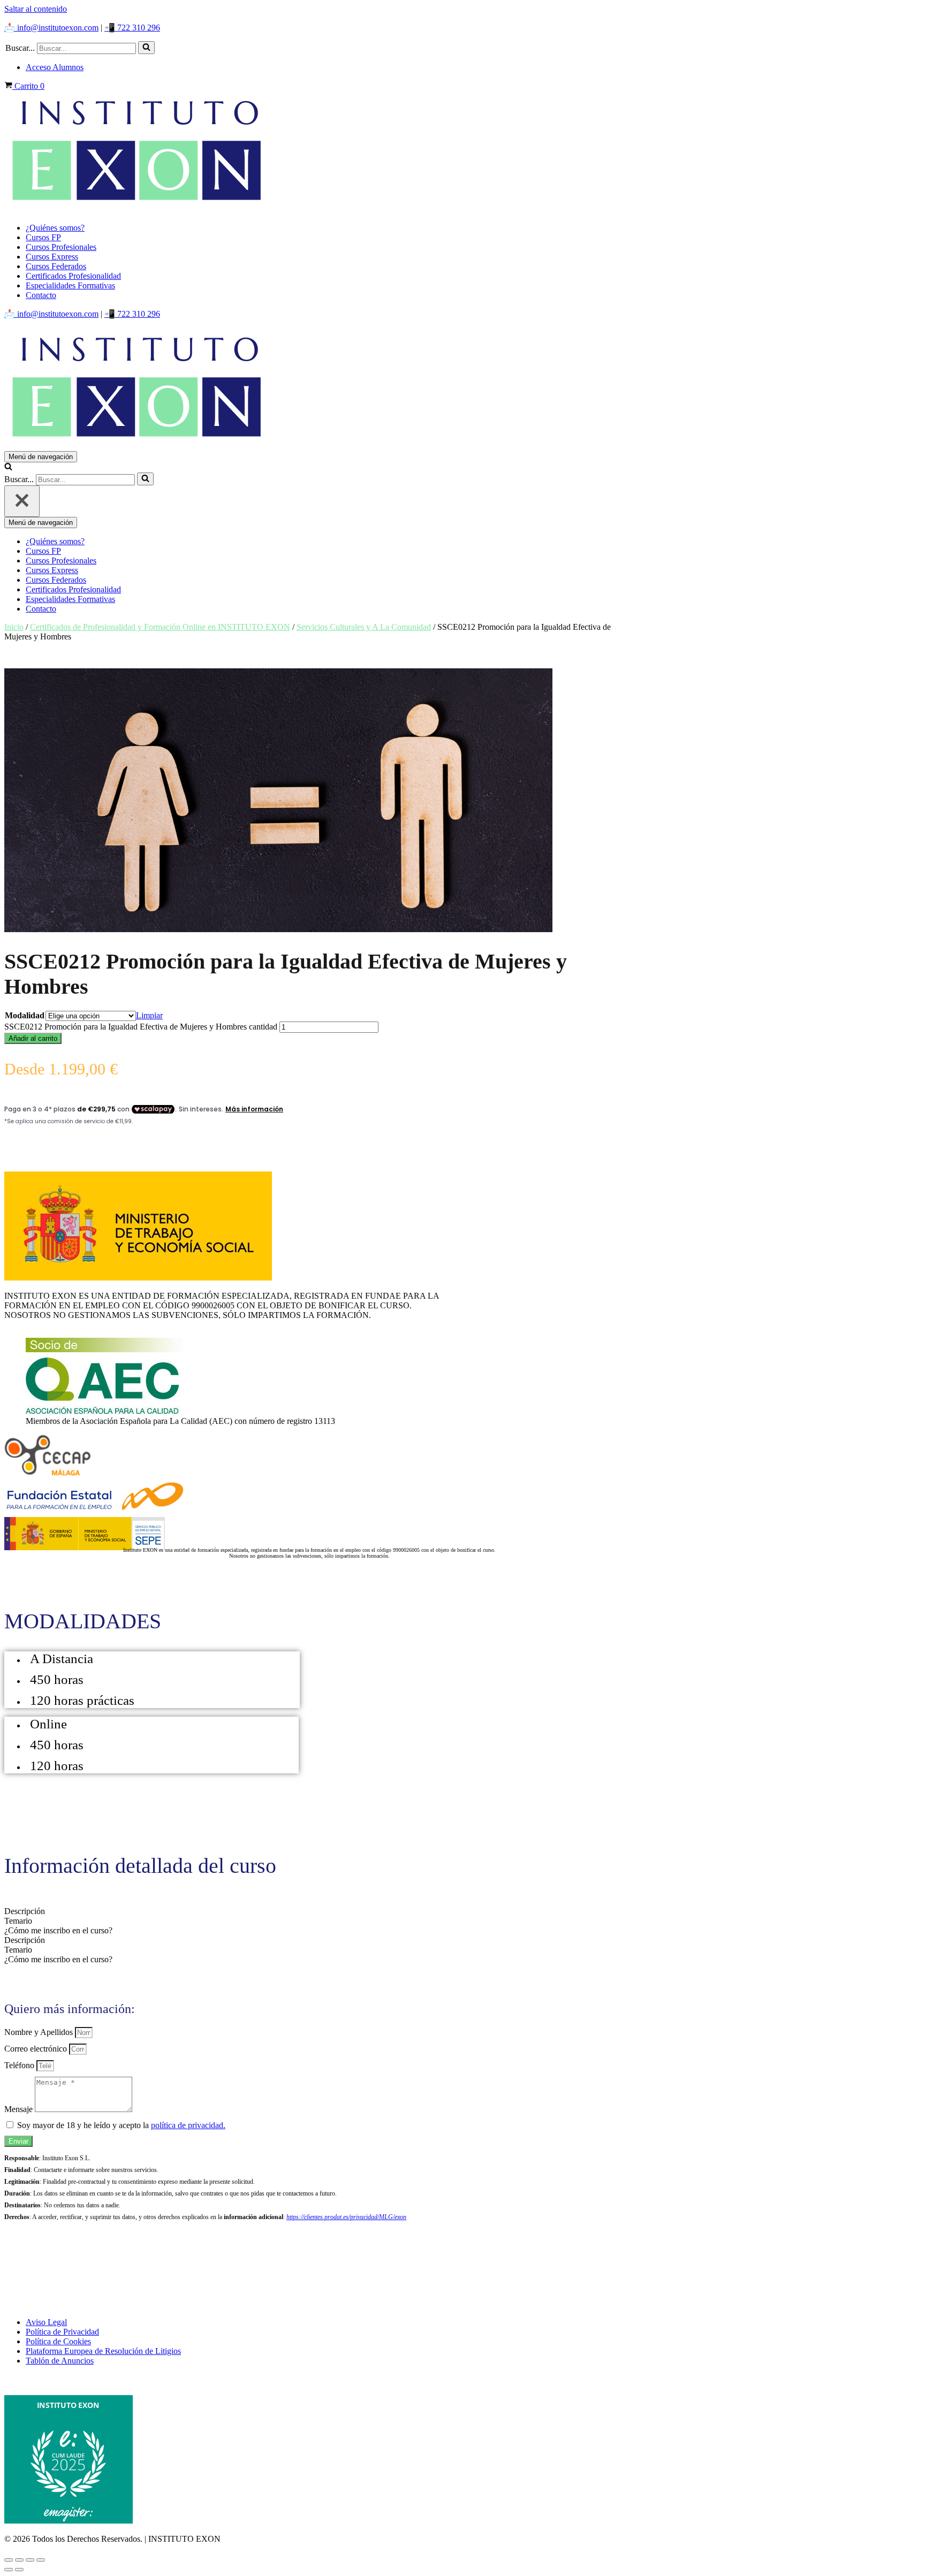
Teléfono (20, 2065)
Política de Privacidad (62, 2332)
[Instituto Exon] (462, 153)
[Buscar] (146, 48)
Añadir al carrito (33, 1038)
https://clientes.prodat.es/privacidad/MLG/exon (346, 2217)
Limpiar (149, 1015)
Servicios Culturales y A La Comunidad (364, 627)
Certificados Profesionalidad (73, 276)
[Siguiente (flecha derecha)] (19, 2570)
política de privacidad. (188, 2125)
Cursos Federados (56, 266)
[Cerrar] (22, 501)
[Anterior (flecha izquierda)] (9, 2570)
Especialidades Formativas (70, 285)
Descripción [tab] (25, 1911)
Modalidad (25, 1015)
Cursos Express (52, 257)
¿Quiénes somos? (55, 228)
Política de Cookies (58, 2341)
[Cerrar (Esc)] (41, 2560)
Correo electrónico (37, 2049)
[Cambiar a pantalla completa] (19, 2560)
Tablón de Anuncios (60, 2361)
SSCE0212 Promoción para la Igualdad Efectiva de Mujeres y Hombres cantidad (141, 1027)
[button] (146, 48)
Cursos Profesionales (61, 247)
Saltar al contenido (36, 9)
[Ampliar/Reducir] (9, 2560)
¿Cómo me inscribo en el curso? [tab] (58, 1930)
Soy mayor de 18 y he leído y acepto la (121, 2125)
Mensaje (20, 2109)
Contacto (41, 295)
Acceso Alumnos (55, 67)
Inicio (14, 627)
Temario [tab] (18, 1921)
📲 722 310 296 (132, 28)
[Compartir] (30, 2560)
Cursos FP (43, 237)
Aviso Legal (46, 2322)
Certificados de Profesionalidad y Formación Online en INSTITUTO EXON (160, 627)
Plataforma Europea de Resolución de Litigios (103, 2351)
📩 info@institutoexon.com (51, 28)
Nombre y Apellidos (40, 2032)
